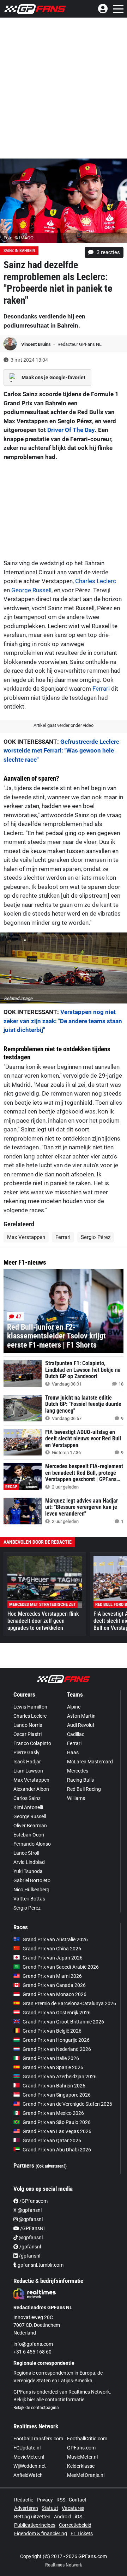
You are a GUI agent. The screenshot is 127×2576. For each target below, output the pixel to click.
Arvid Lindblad (29, 1862)
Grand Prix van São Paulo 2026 (57, 2122)
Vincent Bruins (37, 344)
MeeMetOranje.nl (86, 2475)
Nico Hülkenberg (31, 1890)
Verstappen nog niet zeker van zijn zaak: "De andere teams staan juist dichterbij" (63, 1021)
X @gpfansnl (28, 2210)
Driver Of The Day (71, 430)
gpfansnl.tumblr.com (40, 2265)
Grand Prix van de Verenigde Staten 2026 (67, 2104)
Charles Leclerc (96, 581)
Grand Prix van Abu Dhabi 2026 (57, 2150)
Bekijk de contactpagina (36, 2408)
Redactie (24, 2500)
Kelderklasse (81, 2466)
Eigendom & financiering (41, 2533)
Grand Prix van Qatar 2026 (52, 2141)
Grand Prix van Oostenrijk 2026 (57, 2013)
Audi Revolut (81, 1725)
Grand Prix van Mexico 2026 (53, 2113)
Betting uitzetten (32, 2517)
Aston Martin (81, 1716)
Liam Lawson (28, 1771)
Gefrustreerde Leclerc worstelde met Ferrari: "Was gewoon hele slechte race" (61, 751)
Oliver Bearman (30, 1826)
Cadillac (76, 1734)
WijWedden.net (30, 2466)
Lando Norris (28, 1725)
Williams (76, 1798)
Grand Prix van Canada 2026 (54, 1985)
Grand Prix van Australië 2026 (55, 1939)
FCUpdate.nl (27, 2448)
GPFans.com (81, 2448)
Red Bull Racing (84, 1789)
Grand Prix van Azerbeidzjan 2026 (60, 2077)
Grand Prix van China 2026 (52, 1949)
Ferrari (101, 689)
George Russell (31, 590)
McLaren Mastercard (90, 1762)
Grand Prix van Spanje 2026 (53, 2067)
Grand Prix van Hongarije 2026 (56, 2040)
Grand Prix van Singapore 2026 (57, 2095)
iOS (78, 2517)
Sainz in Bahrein (19, 251)
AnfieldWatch (28, 2475)
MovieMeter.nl (29, 2457)
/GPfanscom (33, 2201)
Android (63, 2517)
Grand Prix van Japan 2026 (53, 1958)
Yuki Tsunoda (28, 1871)
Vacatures (73, 2508)
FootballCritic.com (87, 2439)
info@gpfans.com (33, 2344)
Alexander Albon (31, 1789)
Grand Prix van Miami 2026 (52, 1976)
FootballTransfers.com (38, 2439)
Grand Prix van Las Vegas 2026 (57, 2131)
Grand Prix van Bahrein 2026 (54, 2086)
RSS (61, 2500)
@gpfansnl (30, 2219)
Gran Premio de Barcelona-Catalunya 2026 (69, 2003)
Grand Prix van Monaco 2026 (55, 1994)
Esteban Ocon (29, 1835)
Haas (73, 1752)
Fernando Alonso (32, 1844)
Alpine (74, 1707)
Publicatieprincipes (35, 2525)
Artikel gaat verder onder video (64, 725)
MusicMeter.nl (82, 2457)
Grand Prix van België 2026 (52, 2031)
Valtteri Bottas (29, 1899)
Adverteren (26, 2508)
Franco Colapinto (32, 1743)
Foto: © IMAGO (19, 238)
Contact (78, 2500)
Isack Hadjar (27, 1762)
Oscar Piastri (28, 1734)
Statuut (50, 2508)
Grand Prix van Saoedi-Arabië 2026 (61, 1967)
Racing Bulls (80, 1780)
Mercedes (78, 1771)
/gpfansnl (30, 2247)
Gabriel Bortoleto (32, 1880)
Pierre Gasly (26, 1752)
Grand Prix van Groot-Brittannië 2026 (63, 2022)
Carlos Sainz (27, 1798)
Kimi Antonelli (28, 1807)
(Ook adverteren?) (51, 2166)
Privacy (45, 2500)
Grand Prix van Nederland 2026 (57, 2049)
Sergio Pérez (96, 1237)
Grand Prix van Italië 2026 (51, 2058)
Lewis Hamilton (30, 1707)
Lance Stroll (26, 1853)
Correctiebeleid (75, 2525)
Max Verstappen (26, 1237)
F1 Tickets (82, 2533)
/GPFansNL (33, 2228)
